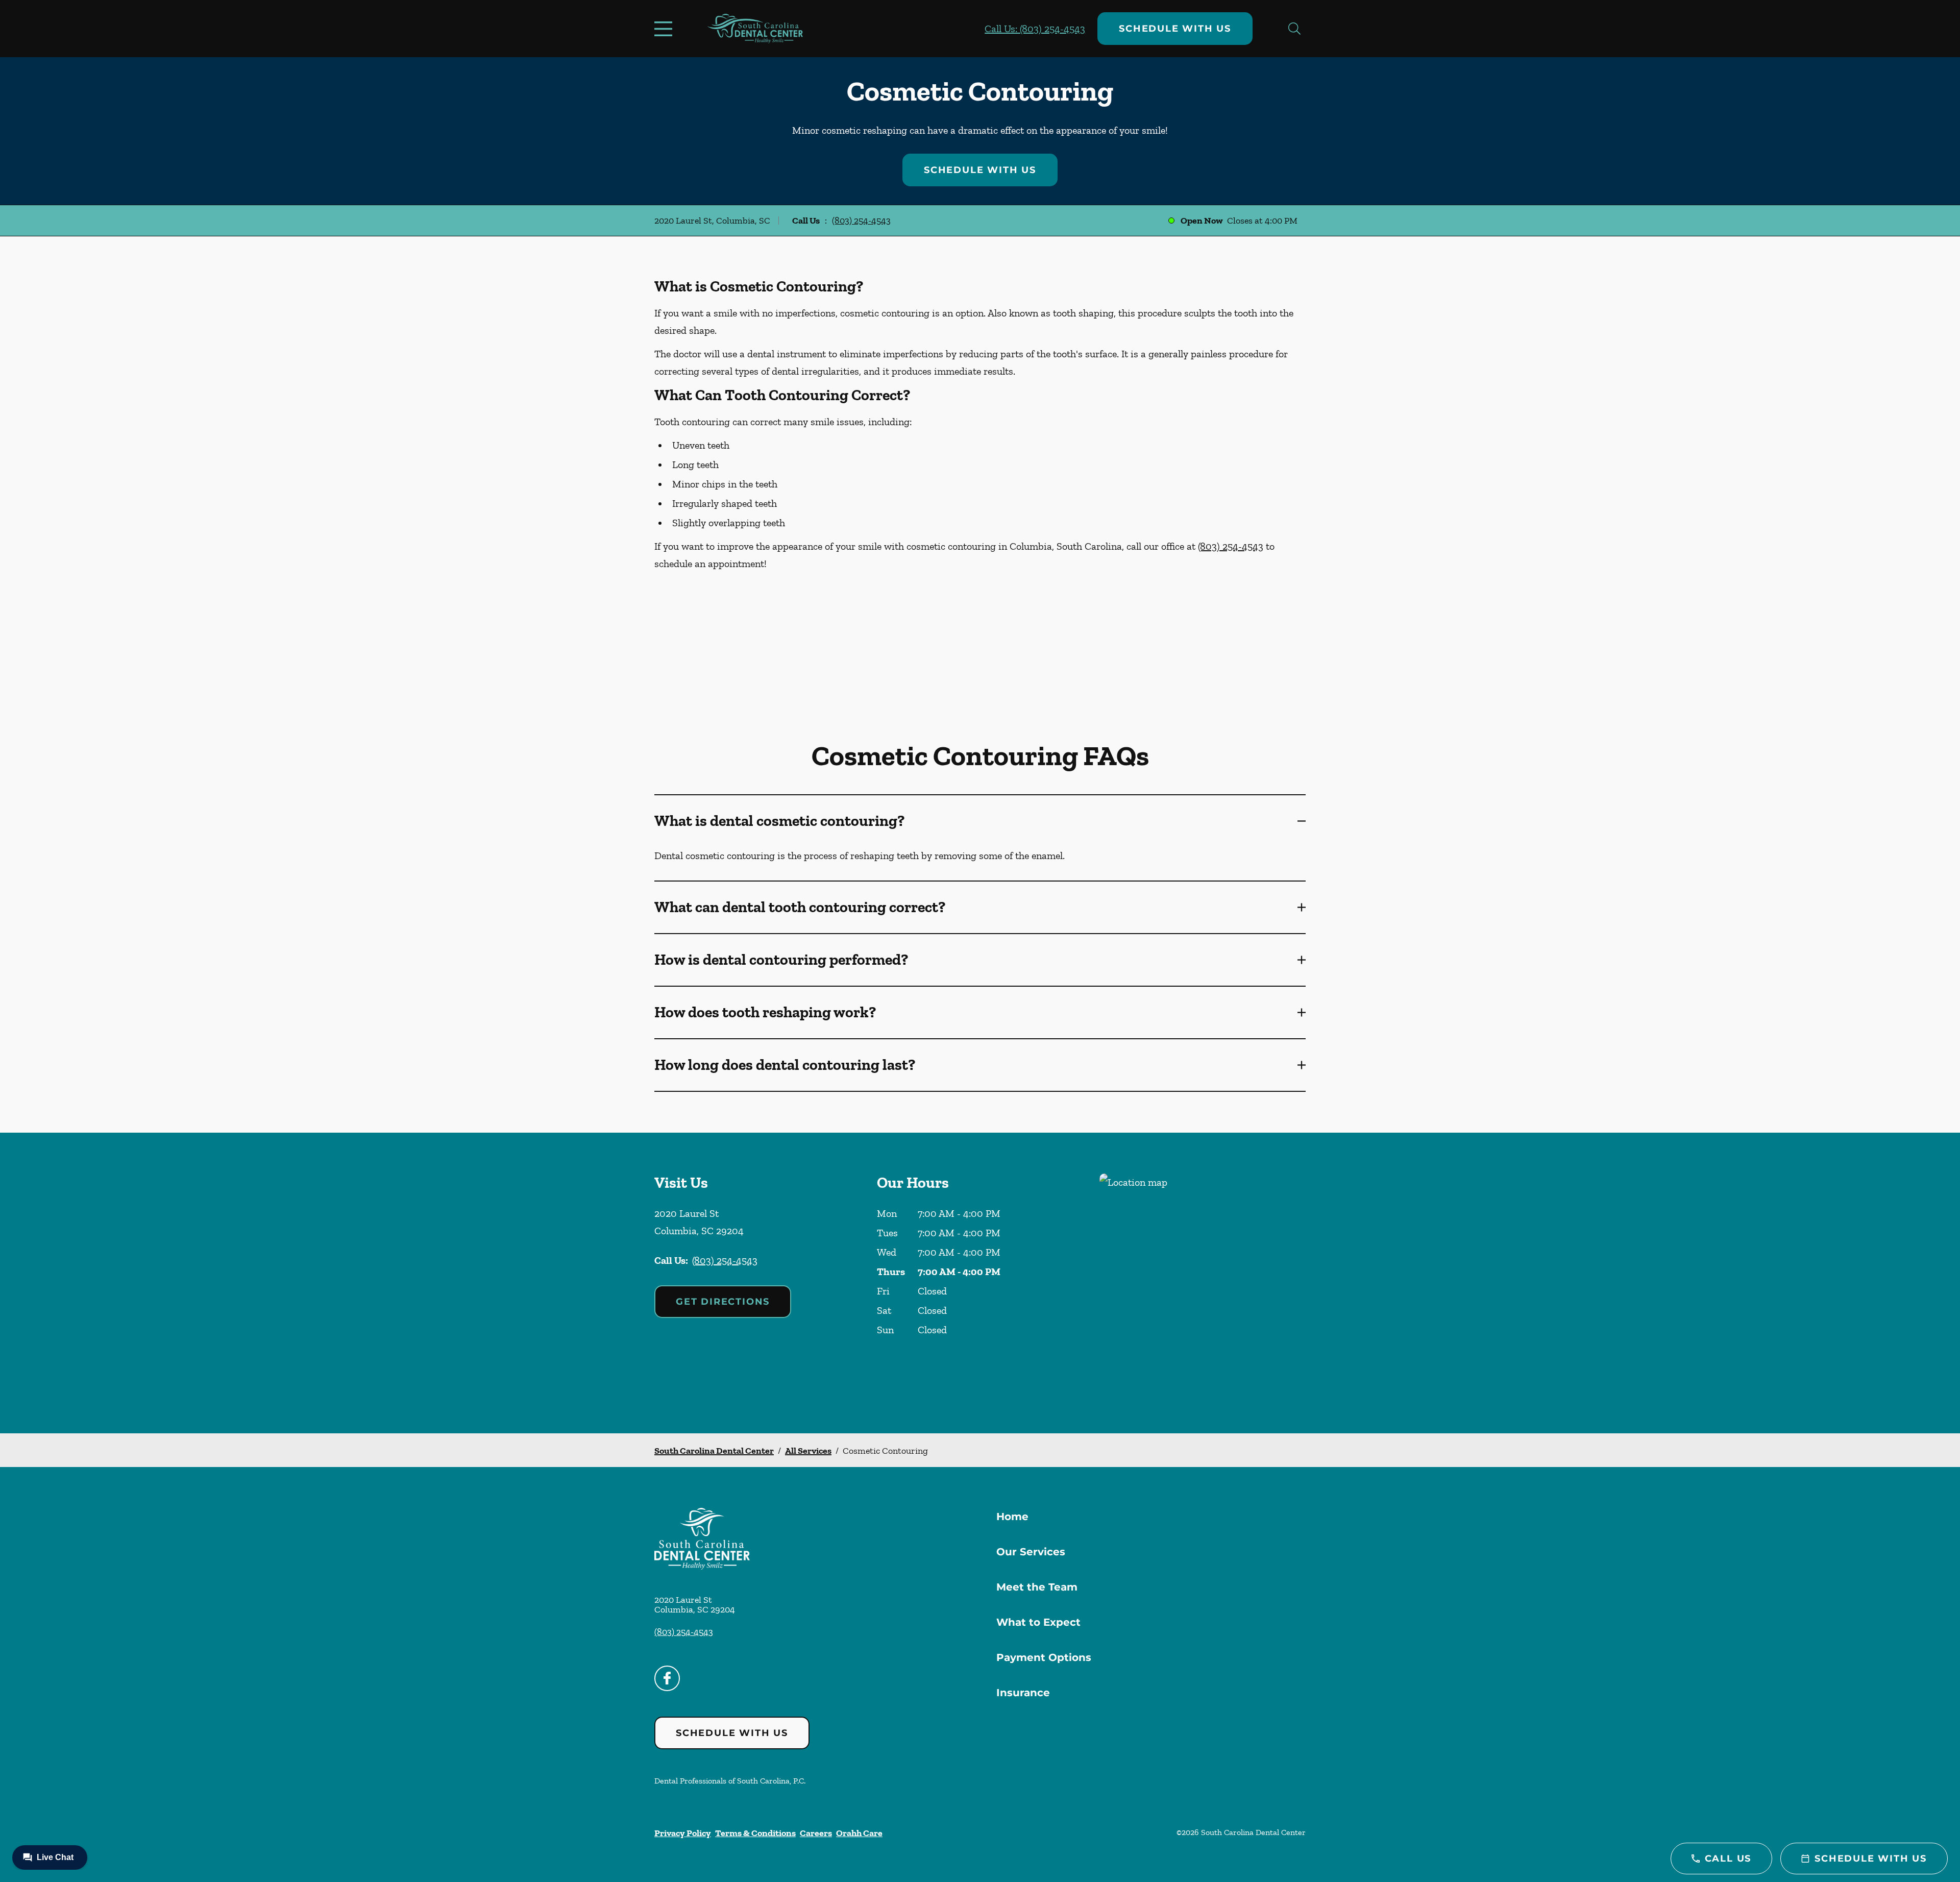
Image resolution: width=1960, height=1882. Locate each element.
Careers (816, 1833)
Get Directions (723, 1302)
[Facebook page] (667, 1678)
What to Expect (1038, 1622)
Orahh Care (859, 1833)
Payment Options (1044, 1657)
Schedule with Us (1175, 29)
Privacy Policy (683, 1833)
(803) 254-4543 (861, 221)
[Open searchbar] (1294, 29)
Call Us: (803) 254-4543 (1035, 29)
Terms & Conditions (755, 1833)
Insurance (1023, 1693)
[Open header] (666, 29)
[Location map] (1203, 1283)
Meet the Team (1037, 1587)
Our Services (1031, 1552)
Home (1012, 1517)
